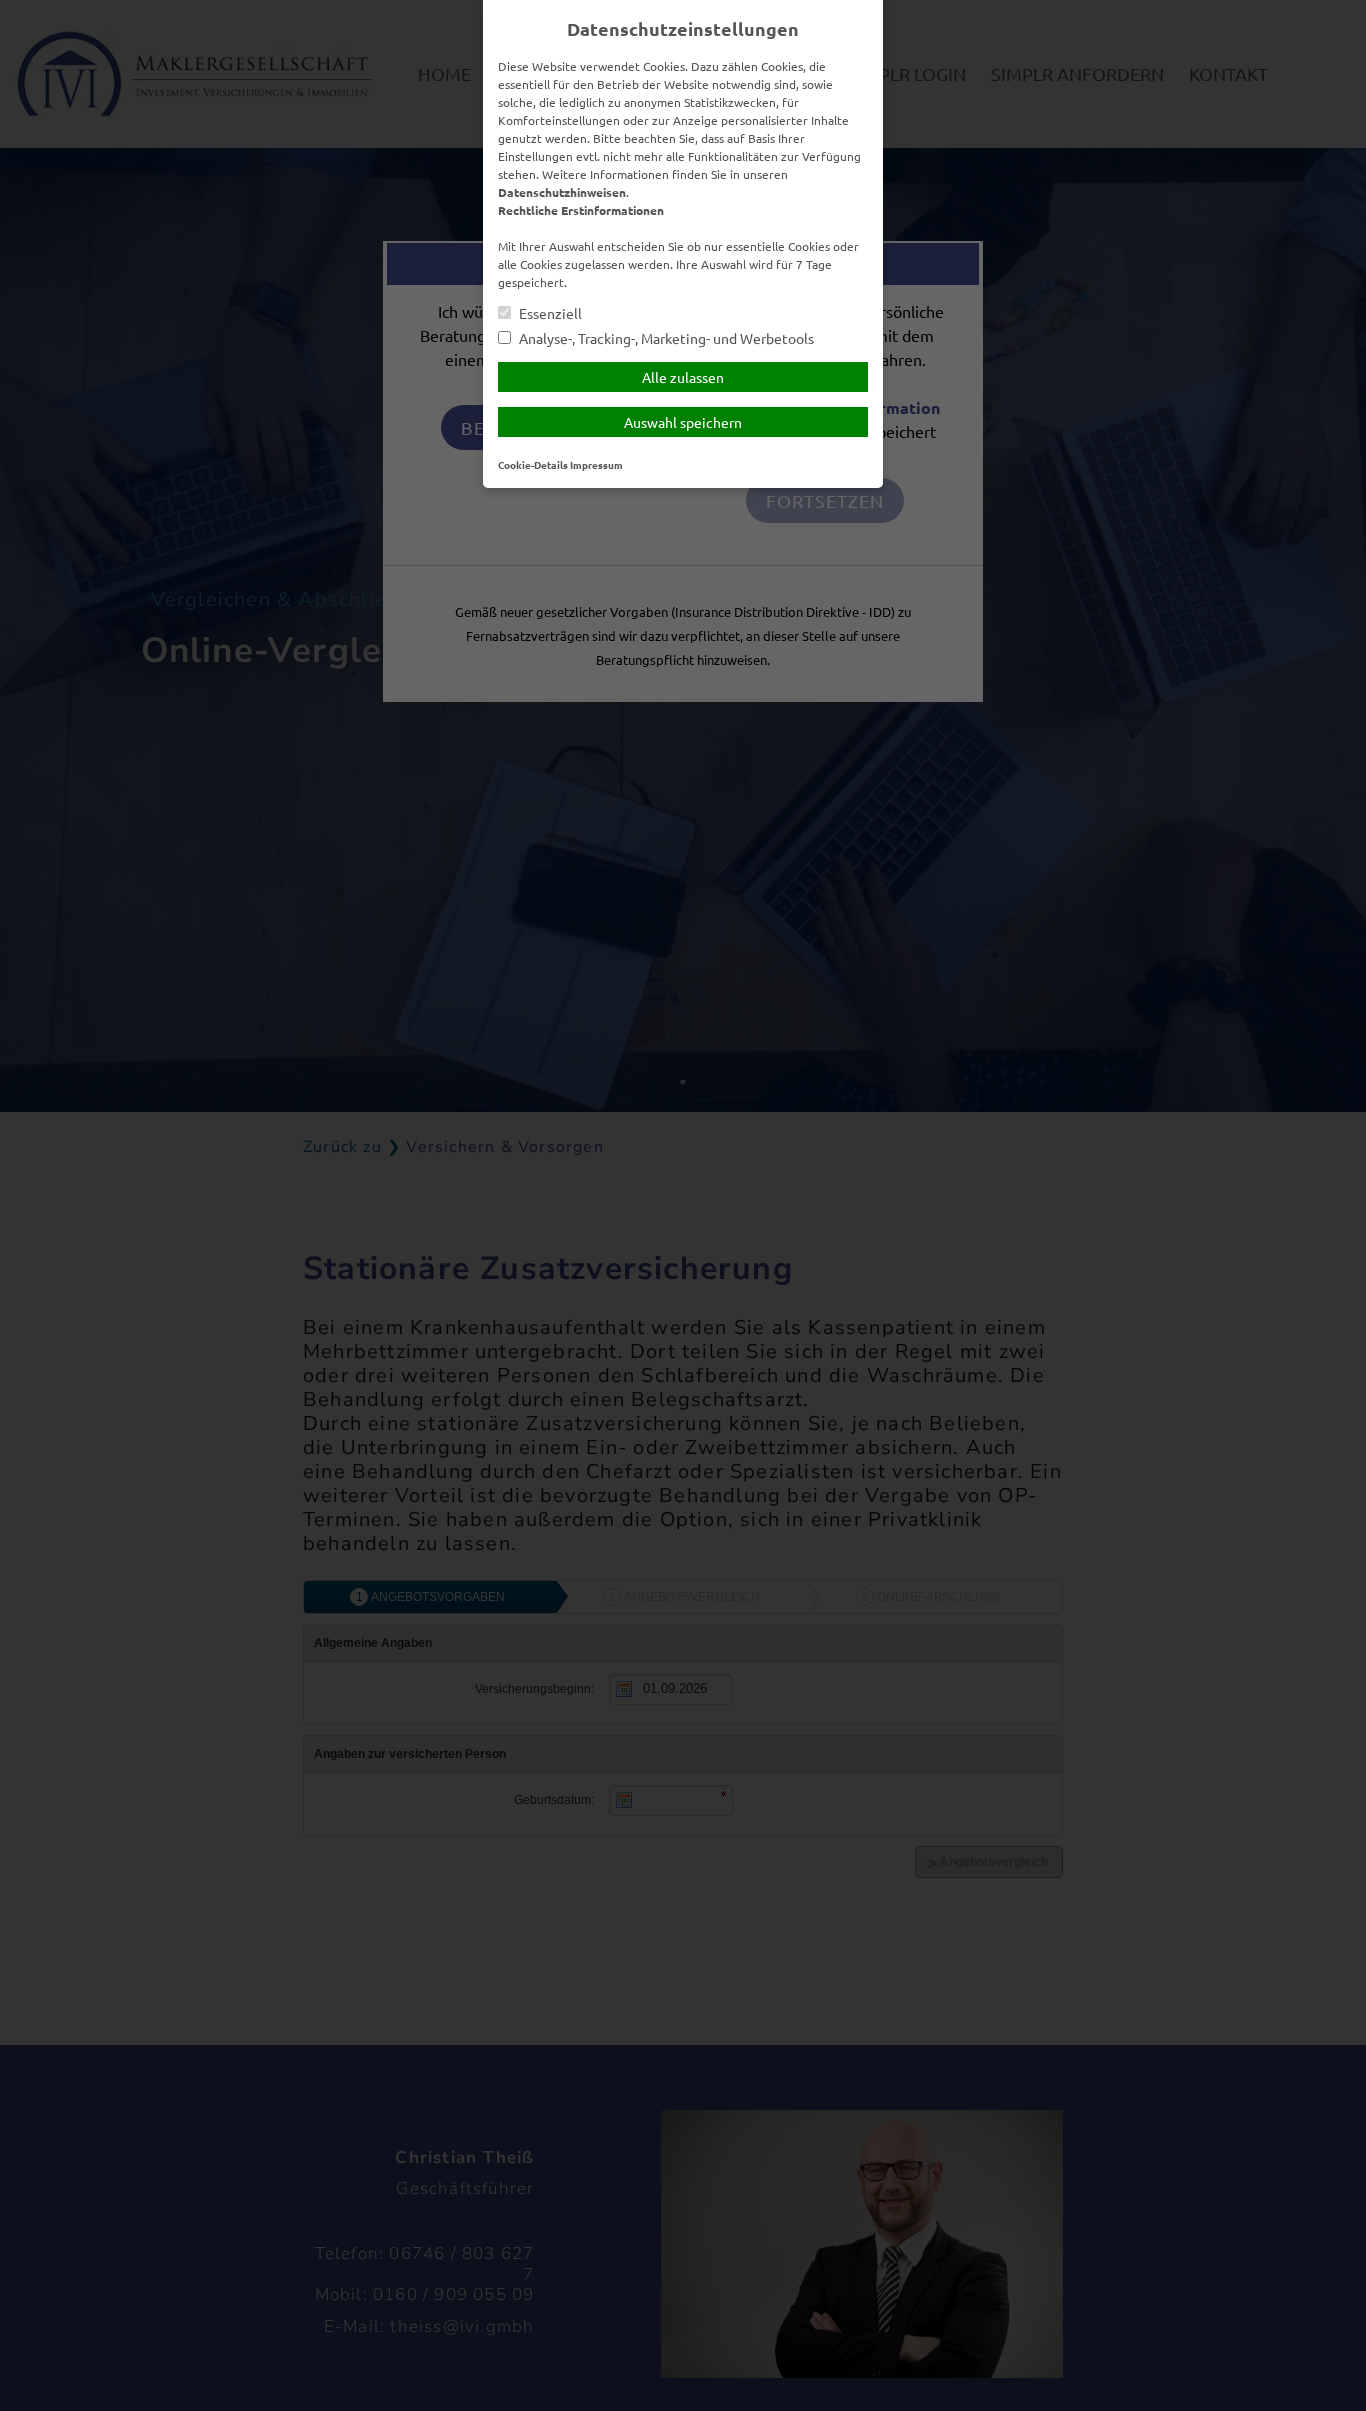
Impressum (596, 464)
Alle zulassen (683, 377)
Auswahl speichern (683, 422)
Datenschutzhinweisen (562, 192)
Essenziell (549, 313)
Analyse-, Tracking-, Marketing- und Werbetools (665, 338)
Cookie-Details (533, 464)
